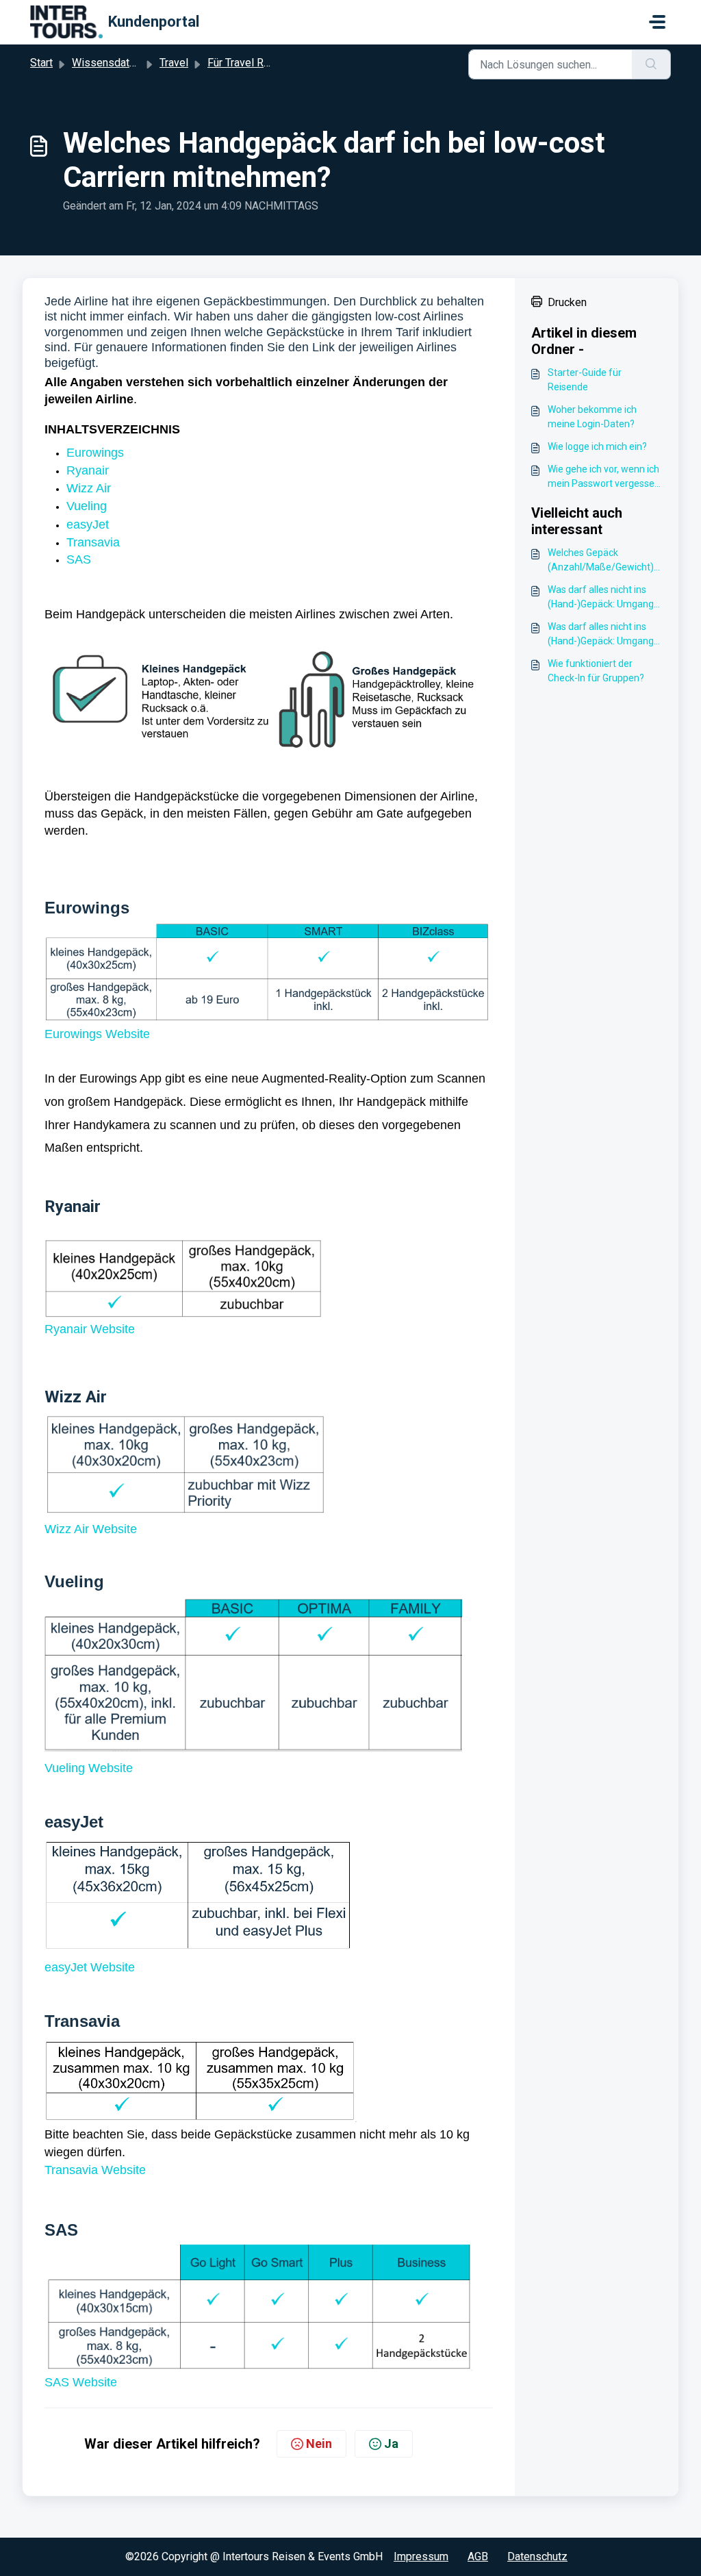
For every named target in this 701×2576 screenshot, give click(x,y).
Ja (391, 2444)
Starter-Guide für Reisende (585, 380)
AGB (478, 2556)
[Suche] (651, 64)
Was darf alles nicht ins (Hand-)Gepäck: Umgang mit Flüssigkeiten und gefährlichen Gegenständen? (601, 598)
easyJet (88, 525)
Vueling (88, 506)
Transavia (93, 542)
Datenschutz (537, 2556)
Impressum (421, 2556)
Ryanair (88, 470)
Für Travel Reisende (255, 63)
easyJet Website (90, 1967)
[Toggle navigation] (657, 22)
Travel (174, 63)
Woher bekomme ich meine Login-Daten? (592, 417)
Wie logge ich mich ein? (597, 446)
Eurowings (95, 453)
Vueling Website (89, 1768)
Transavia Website (95, 2170)
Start (41, 63)
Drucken (567, 302)
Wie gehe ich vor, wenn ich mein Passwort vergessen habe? (604, 477)
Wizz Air (89, 488)
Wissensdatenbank (118, 63)
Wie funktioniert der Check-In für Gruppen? (596, 671)
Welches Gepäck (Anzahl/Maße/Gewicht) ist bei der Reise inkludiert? (605, 561)
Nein (319, 2444)
